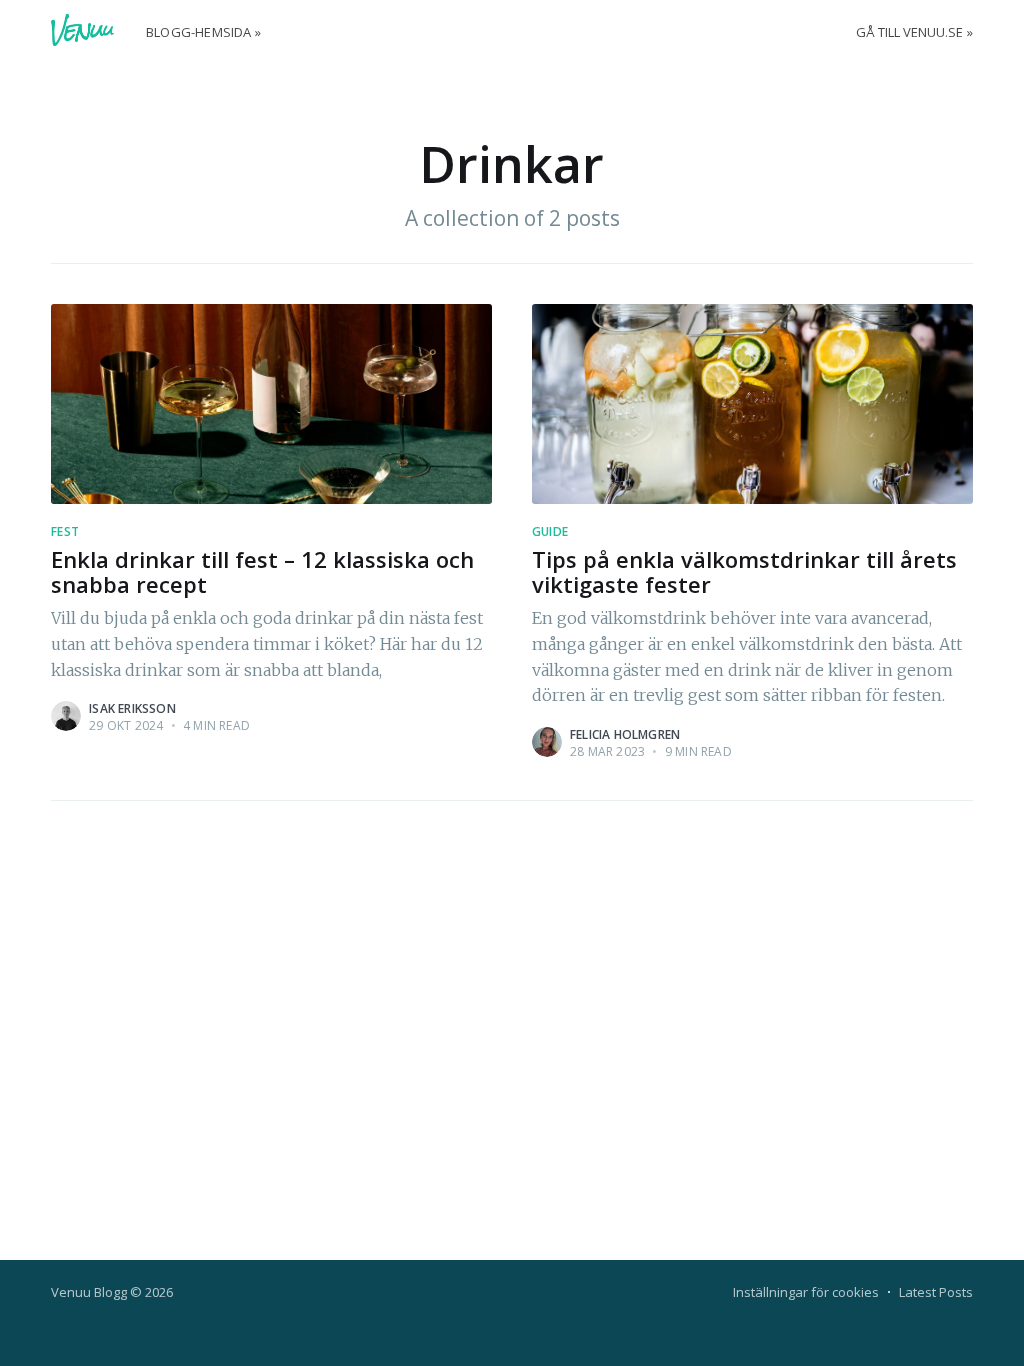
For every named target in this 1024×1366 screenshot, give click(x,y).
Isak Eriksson (132, 708)
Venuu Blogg (89, 1292)
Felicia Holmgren (625, 734)
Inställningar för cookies (806, 1292)
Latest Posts (936, 1292)
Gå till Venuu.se (909, 32)
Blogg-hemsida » (203, 32)
